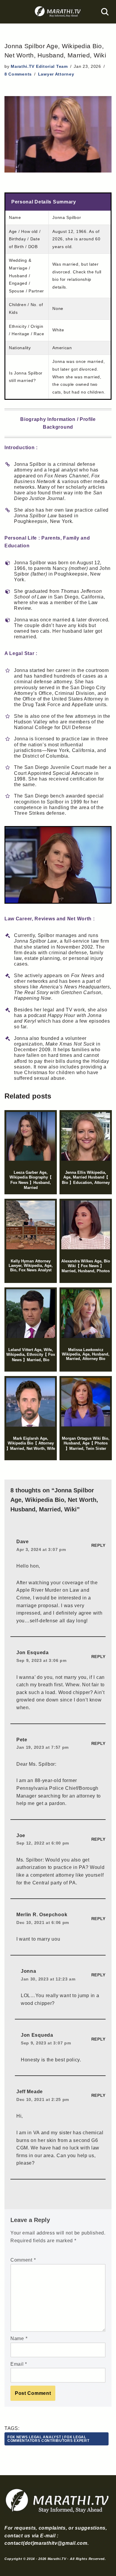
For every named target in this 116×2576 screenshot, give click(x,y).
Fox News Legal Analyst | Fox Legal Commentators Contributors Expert (48, 2439)
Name (19, 2338)
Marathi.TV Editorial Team (39, 66)
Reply (99, 1545)
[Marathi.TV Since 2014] (58, 12)
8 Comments (18, 74)
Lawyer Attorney (56, 74)
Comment (23, 2260)
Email (19, 2364)
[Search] (105, 12)
